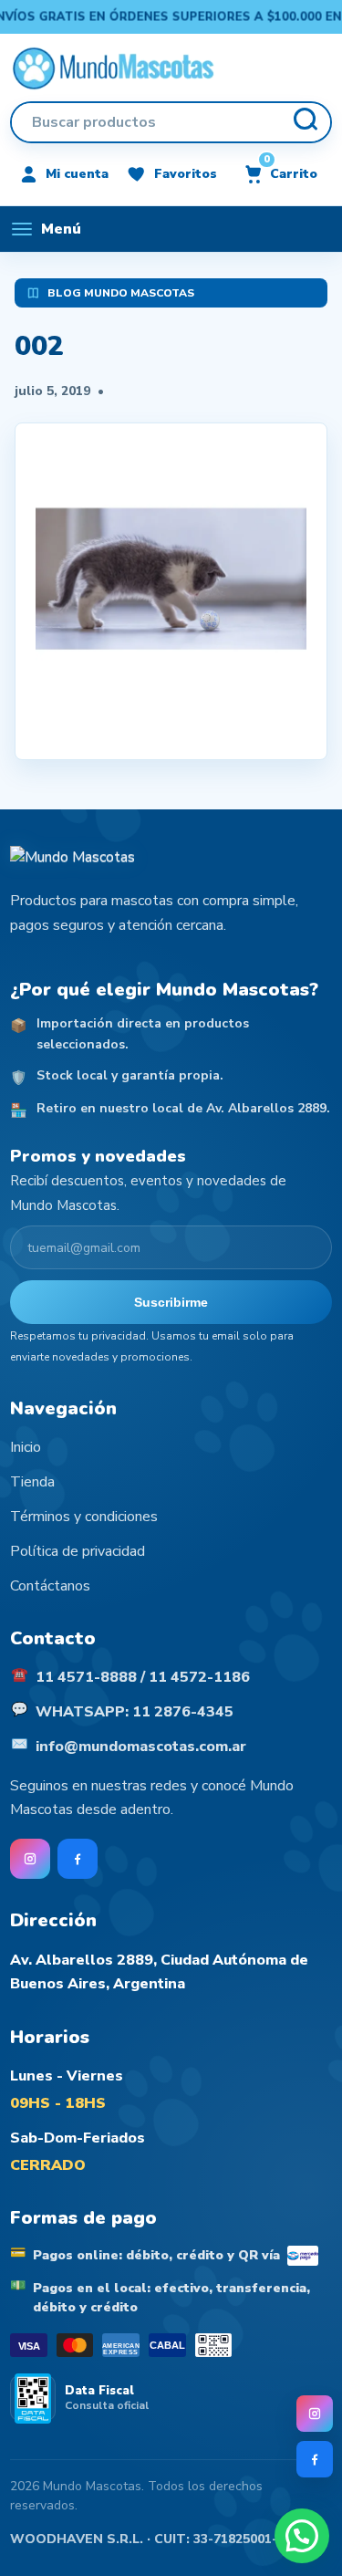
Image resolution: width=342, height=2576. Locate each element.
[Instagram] (315, 2414)
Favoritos (186, 174)
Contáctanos (50, 1586)
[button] (302, 2536)
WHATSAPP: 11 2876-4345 (135, 1712)
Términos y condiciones (84, 1517)
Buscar (305, 122)
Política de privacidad (78, 1551)
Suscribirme (171, 1302)
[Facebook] (315, 2459)
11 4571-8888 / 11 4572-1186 (143, 1677)
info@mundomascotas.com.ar (141, 1747)
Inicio (26, 1447)
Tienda (32, 1482)
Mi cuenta (77, 174)
